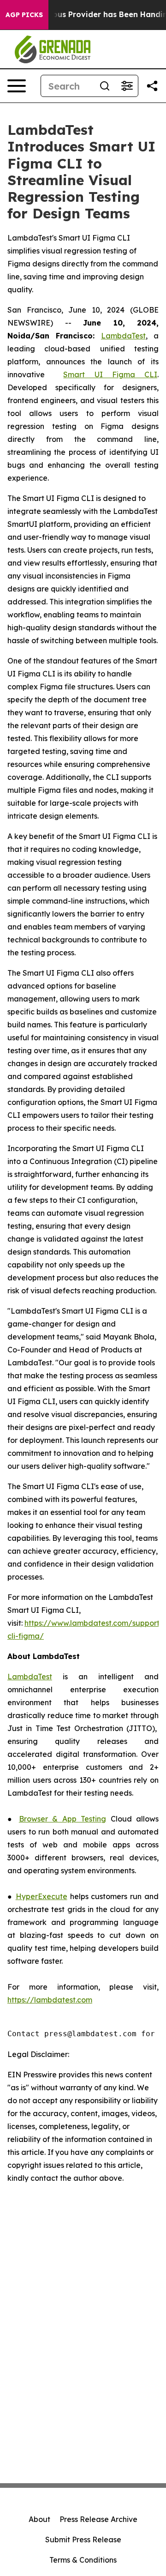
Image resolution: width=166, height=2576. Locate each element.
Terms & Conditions (83, 2560)
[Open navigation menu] (17, 86)
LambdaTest (123, 336)
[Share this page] (152, 86)
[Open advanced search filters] (127, 86)
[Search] (105, 86)
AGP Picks (24, 15)
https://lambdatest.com (50, 2000)
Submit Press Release (83, 2540)
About (39, 2519)
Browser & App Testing (62, 1819)
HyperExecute (41, 1896)
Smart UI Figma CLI (110, 374)
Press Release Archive (98, 2519)
